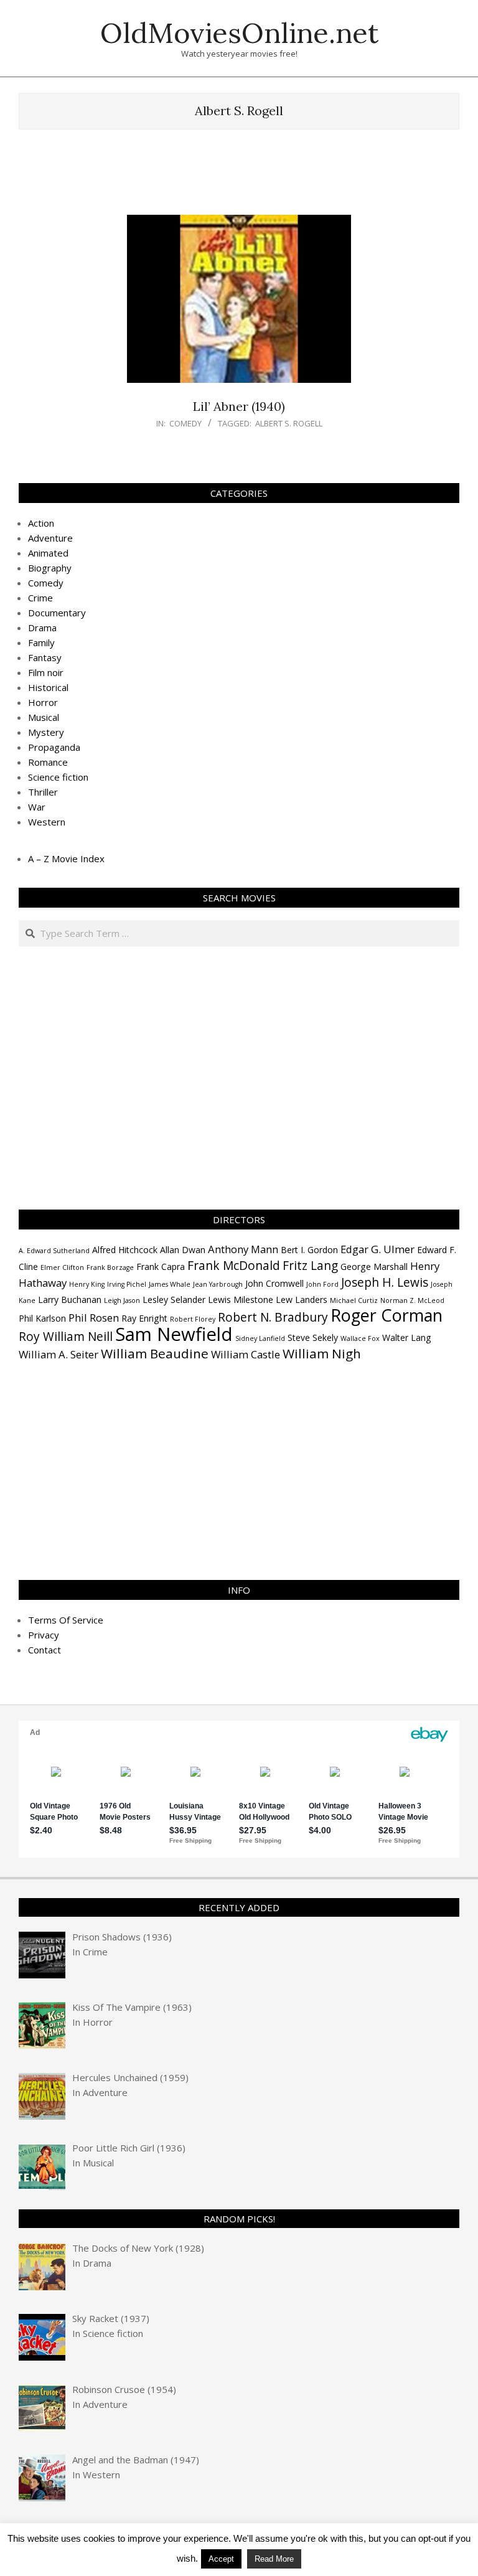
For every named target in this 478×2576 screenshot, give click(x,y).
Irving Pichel (127, 1284)
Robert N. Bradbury (273, 1317)
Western (47, 822)
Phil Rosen (94, 1318)
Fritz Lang (310, 1266)
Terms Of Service (66, 1620)
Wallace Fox (360, 1338)
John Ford (322, 1284)
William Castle (246, 1354)
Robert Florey (193, 1319)
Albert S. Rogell (289, 423)
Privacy (44, 1635)
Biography (50, 568)
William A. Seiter (59, 1354)
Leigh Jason (122, 1300)
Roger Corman (387, 1315)
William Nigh (322, 1353)
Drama (42, 628)
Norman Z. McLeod (412, 1300)
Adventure (50, 538)
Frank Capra (161, 1267)
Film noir (46, 672)
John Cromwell (274, 1283)
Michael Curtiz (354, 1300)
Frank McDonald (234, 1266)
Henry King (87, 1284)
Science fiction (58, 777)
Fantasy (45, 657)
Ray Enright (144, 1318)
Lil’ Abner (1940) (239, 406)
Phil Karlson (42, 1318)
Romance (48, 762)
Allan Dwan (183, 1250)
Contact (45, 1650)
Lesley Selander (174, 1300)
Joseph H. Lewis (385, 1282)
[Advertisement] (245, 178)
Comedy (185, 423)
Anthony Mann (243, 1249)
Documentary (57, 613)
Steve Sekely (313, 1337)
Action (41, 523)
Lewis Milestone (241, 1300)
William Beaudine (155, 1353)
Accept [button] (221, 2559)
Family (41, 642)
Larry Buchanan (70, 1300)
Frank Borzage (110, 1267)
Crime (40, 598)
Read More (274, 2559)
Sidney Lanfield (260, 1338)
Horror (43, 702)
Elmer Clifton (62, 1267)
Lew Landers (302, 1300)
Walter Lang (407, 1337)
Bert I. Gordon (309, 1250)
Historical (48, 687)
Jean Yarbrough (218, 1284)
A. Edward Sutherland (54, 1251)
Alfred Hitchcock (125, 1250)
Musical (44, 717)
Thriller (43, 792)
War (37, 807)
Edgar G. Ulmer (377, 1249)
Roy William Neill (66, 1337)
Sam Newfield (174, 1334)
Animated (48, 553)
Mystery (46, 732)
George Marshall (374, 1267)
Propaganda (54, 747)
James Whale (170, 1284)
